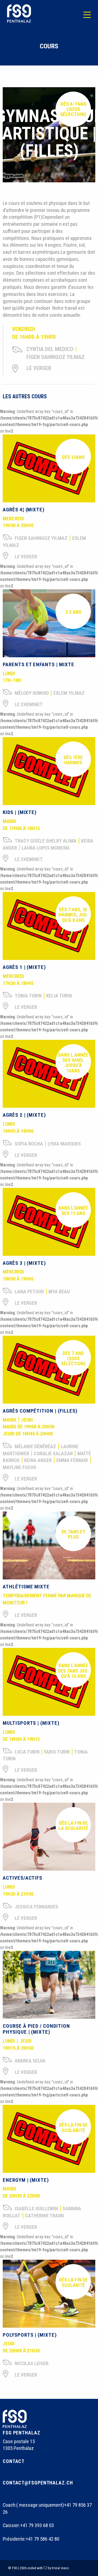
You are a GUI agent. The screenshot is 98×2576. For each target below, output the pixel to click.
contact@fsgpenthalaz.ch (38, 2483)
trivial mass (60, 2568)
